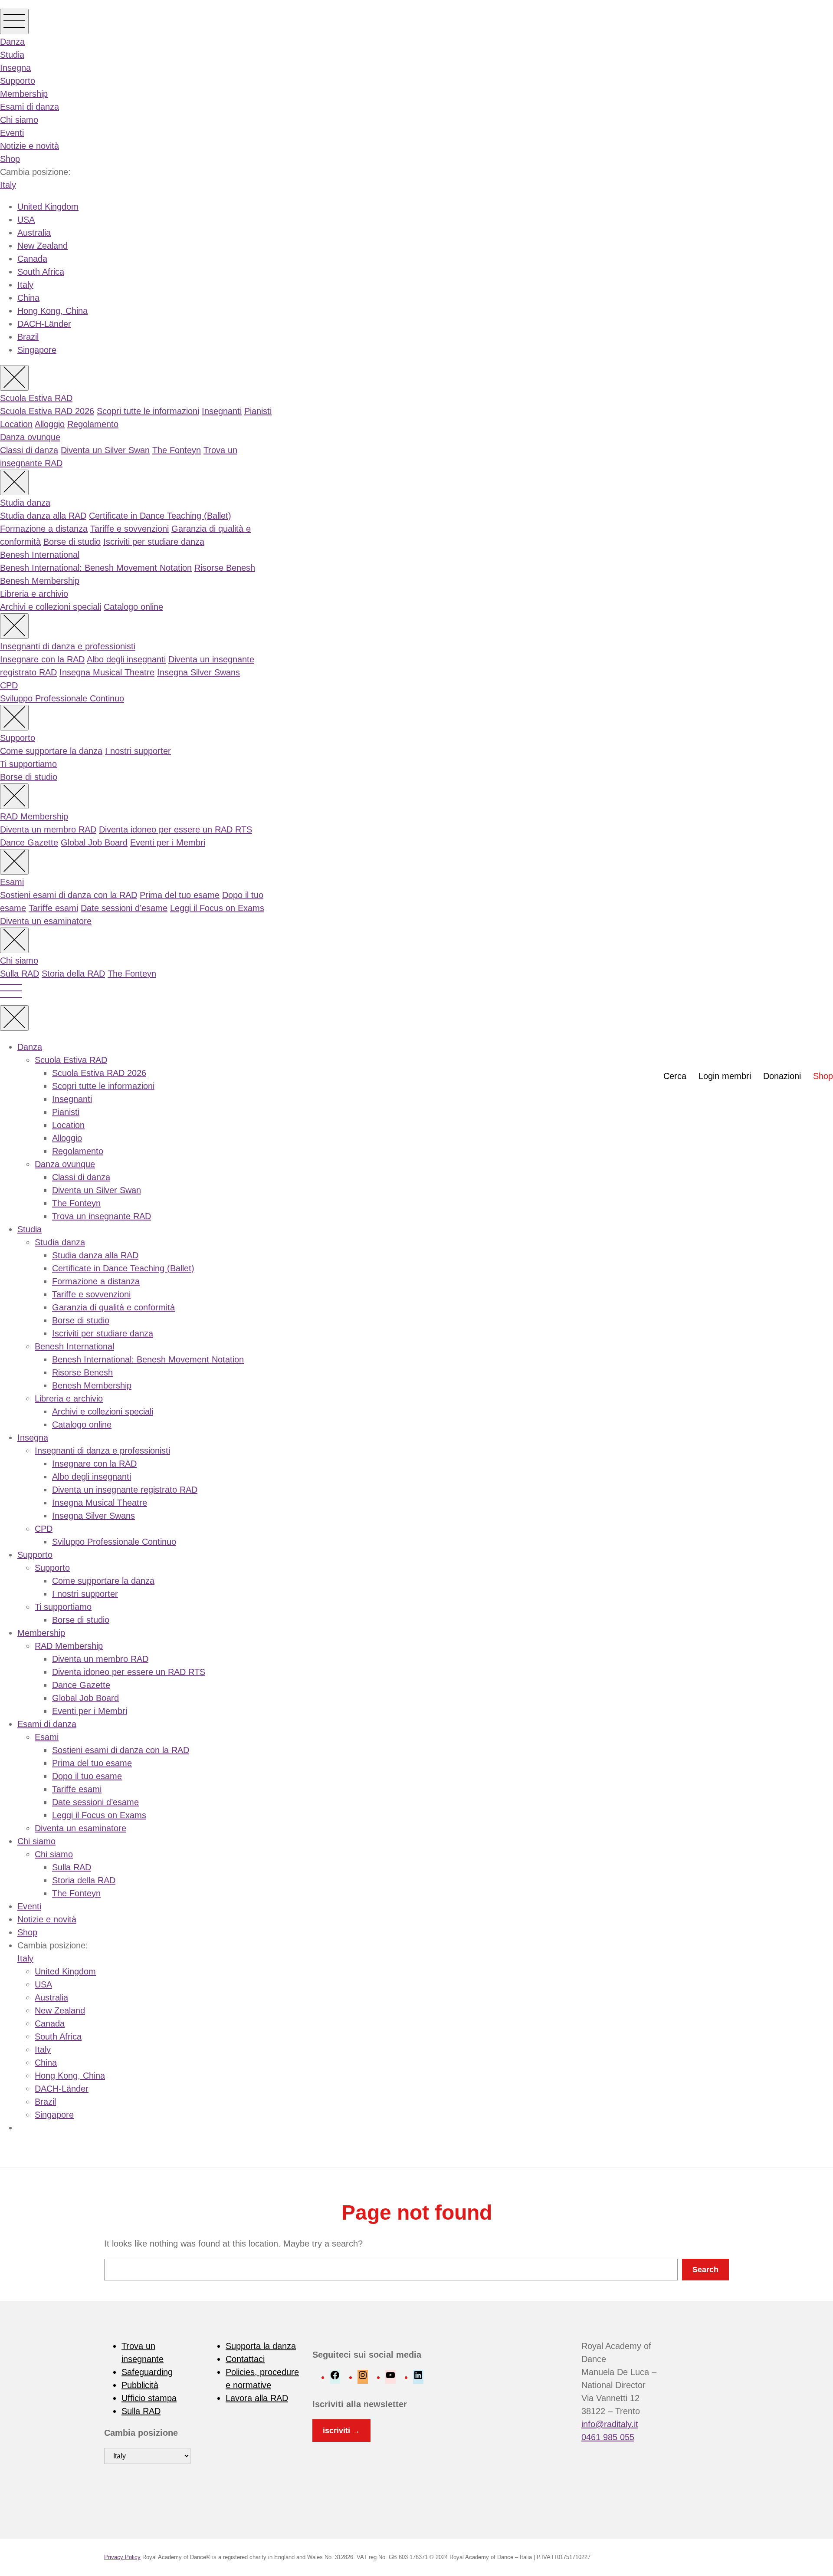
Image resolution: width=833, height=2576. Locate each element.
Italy (8, 185)
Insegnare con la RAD (42, 659)
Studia (12, 55)
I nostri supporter (138, 751)
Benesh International (40, 555)
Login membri (725, 1076)
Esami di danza (30, 107)
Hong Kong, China (52, 311)
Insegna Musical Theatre (107, 672)
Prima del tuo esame (180, 895)
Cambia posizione (141, 2433)
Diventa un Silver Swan (105, 450)
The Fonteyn (177, 450)
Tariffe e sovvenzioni (130, 529)
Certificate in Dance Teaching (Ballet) (160, 516)
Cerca (675, 1076)
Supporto (18, 81)
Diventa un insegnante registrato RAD (125, 1490)
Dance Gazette (29, 842)
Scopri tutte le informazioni (148, 411)
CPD (9, 685)
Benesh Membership (40, 581)
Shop (10, 159)
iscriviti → (341, 2431)
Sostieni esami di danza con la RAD (69, 895)
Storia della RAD (73, 974)
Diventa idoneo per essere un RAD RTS (175, 829)
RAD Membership (34, 816)
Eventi (12, 133)
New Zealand (43, 246)
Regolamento (93, 424)
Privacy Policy (122, 2557)
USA (26, 220)
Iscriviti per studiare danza (154, 542)
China (28, 298)
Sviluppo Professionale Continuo (62, 698)
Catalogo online (133, 607)
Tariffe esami (53, 908)
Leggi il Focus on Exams (217, 908)
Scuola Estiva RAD (36, 398)
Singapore (37, 350)
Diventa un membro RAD (48, 829)
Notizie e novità (30, 146)
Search (705, 2270)
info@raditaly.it (610, 2424)
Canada (32, 259)
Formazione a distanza (44, 529)
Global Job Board (94, 842)
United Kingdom (48, 207)
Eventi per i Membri (168, 842)
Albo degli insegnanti (126, 659)
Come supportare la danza (51, 751)
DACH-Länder (44, 324)
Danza (12, 42)
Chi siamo (19, 120)
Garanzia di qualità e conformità (113, 1307)
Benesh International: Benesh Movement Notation (96, 568)
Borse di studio (72, 542)
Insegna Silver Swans (198, 672)
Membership (24, 94)
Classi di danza (29, 450)
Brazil (28, 337)
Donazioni (782, 1076)
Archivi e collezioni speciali (51, 607)
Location (16, 424)
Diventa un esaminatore (46, 921)
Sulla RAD (20, 974)
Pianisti (258, 411)
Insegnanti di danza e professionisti (68, 646)
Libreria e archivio (34, 594)
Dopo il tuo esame (87, 1776)
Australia (34, 233)
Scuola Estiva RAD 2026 (47, 411)
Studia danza (25, 503)
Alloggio (50, 424)
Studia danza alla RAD (43, 516)
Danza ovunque (30, 437)
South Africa (41, 272)
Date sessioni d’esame (124, 908)
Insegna (15, 68)
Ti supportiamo (28, 764)
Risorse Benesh (225, 568)
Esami (12, 882)
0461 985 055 (608, 2437)
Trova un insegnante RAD (102, 1216)
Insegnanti (222, 411)
